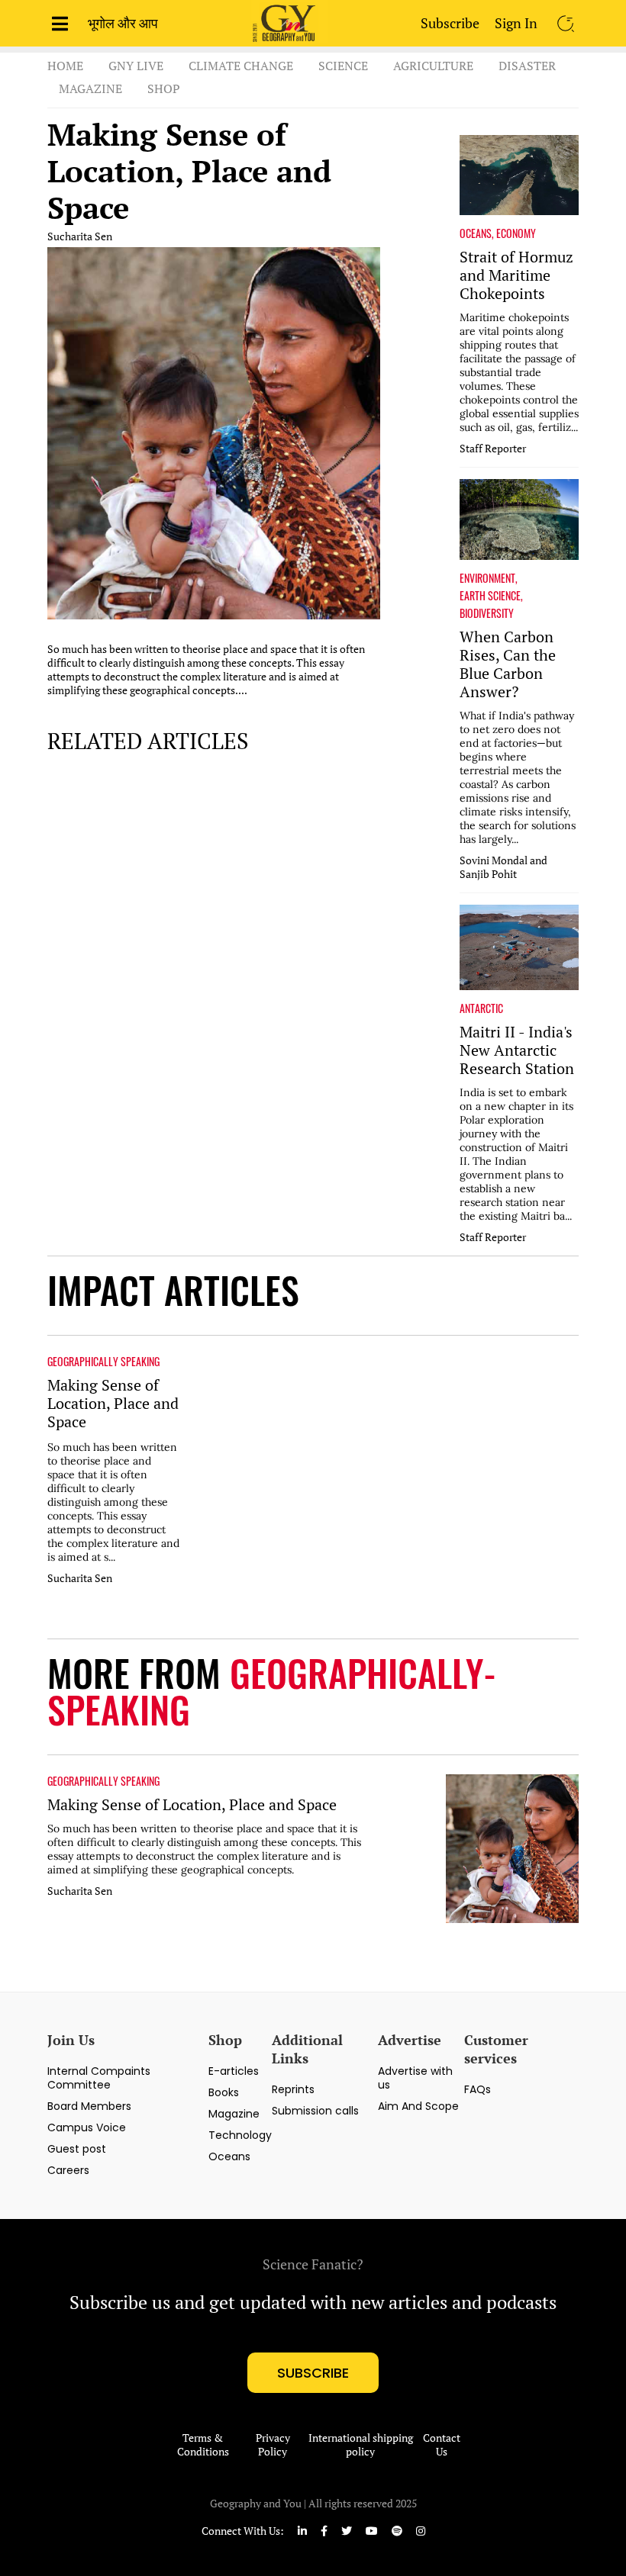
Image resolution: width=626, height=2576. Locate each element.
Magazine (90, 88)
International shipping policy (361, 2445)
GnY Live (136, 66)
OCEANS (476, 233)
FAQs (478, 2089)
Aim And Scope (418, 2106)
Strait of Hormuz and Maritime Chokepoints (516, 275)
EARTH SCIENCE (490, 596)
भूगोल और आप (123, 23)
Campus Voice (87, 2127)
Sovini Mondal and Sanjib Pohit (503, 867)
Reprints (293, 2089)
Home (65, 66)
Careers (68, 2170)
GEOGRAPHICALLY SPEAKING (103, 1362)
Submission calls (315, 2111)
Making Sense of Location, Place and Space (189, 171)
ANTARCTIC (481, 1008)
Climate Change (241, 66)
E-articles (234, 2071)
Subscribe (450, 23)
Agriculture (433, 66)
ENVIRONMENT (487, 578)
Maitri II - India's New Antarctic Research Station (517, 1050)
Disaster (527, 66)
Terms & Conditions (203, 2445)
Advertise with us (415, 2078)
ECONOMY (516, 233)
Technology (240, 2135)
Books (224, 2092)
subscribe (313, 2373)
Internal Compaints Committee (99, 2078)
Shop (164, 88)
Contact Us (442, 2445)
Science (343, 66)
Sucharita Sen (80, 236)
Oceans (229, 2156)
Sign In (516, 23)
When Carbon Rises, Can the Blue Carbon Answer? (508, 664)
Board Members (89, 2106)
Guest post (77, 2149)
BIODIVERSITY (487, 613)
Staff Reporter (493, 449)
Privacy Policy (273, 2445)
